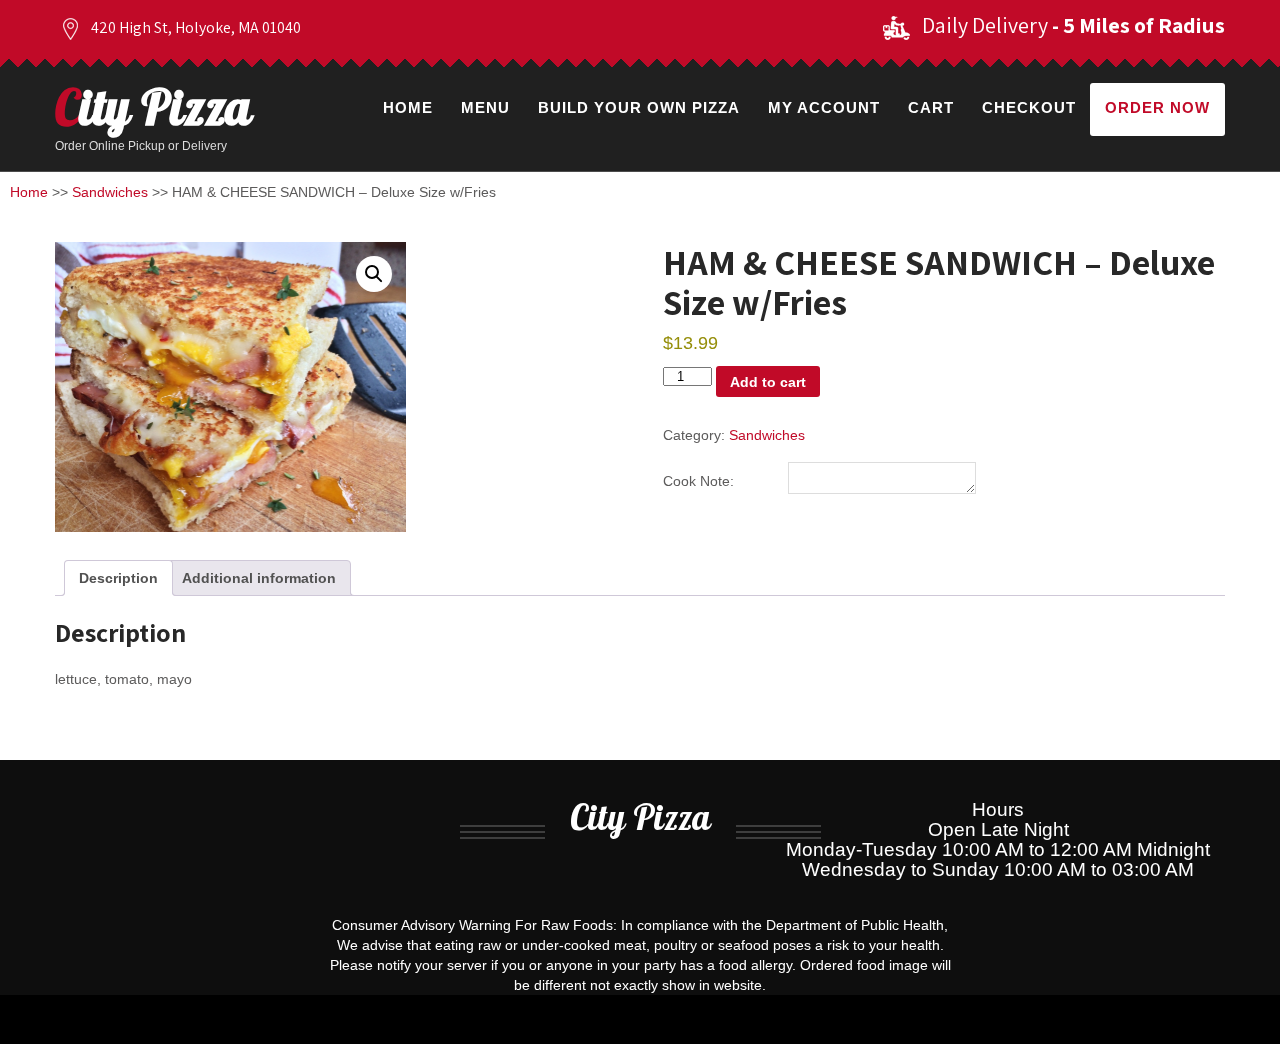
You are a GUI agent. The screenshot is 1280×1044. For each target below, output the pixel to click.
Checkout (1029, 107)
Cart (931, 107)
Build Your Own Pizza (639, 107)
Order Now (1157, 107)
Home (408, 107)
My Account (824, 107)
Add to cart (768, 382)
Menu (485, 107)
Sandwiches (110, 192)
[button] (374, 274)
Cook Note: (698, 481)
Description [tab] (118, 578)
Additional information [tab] (259, 578)
